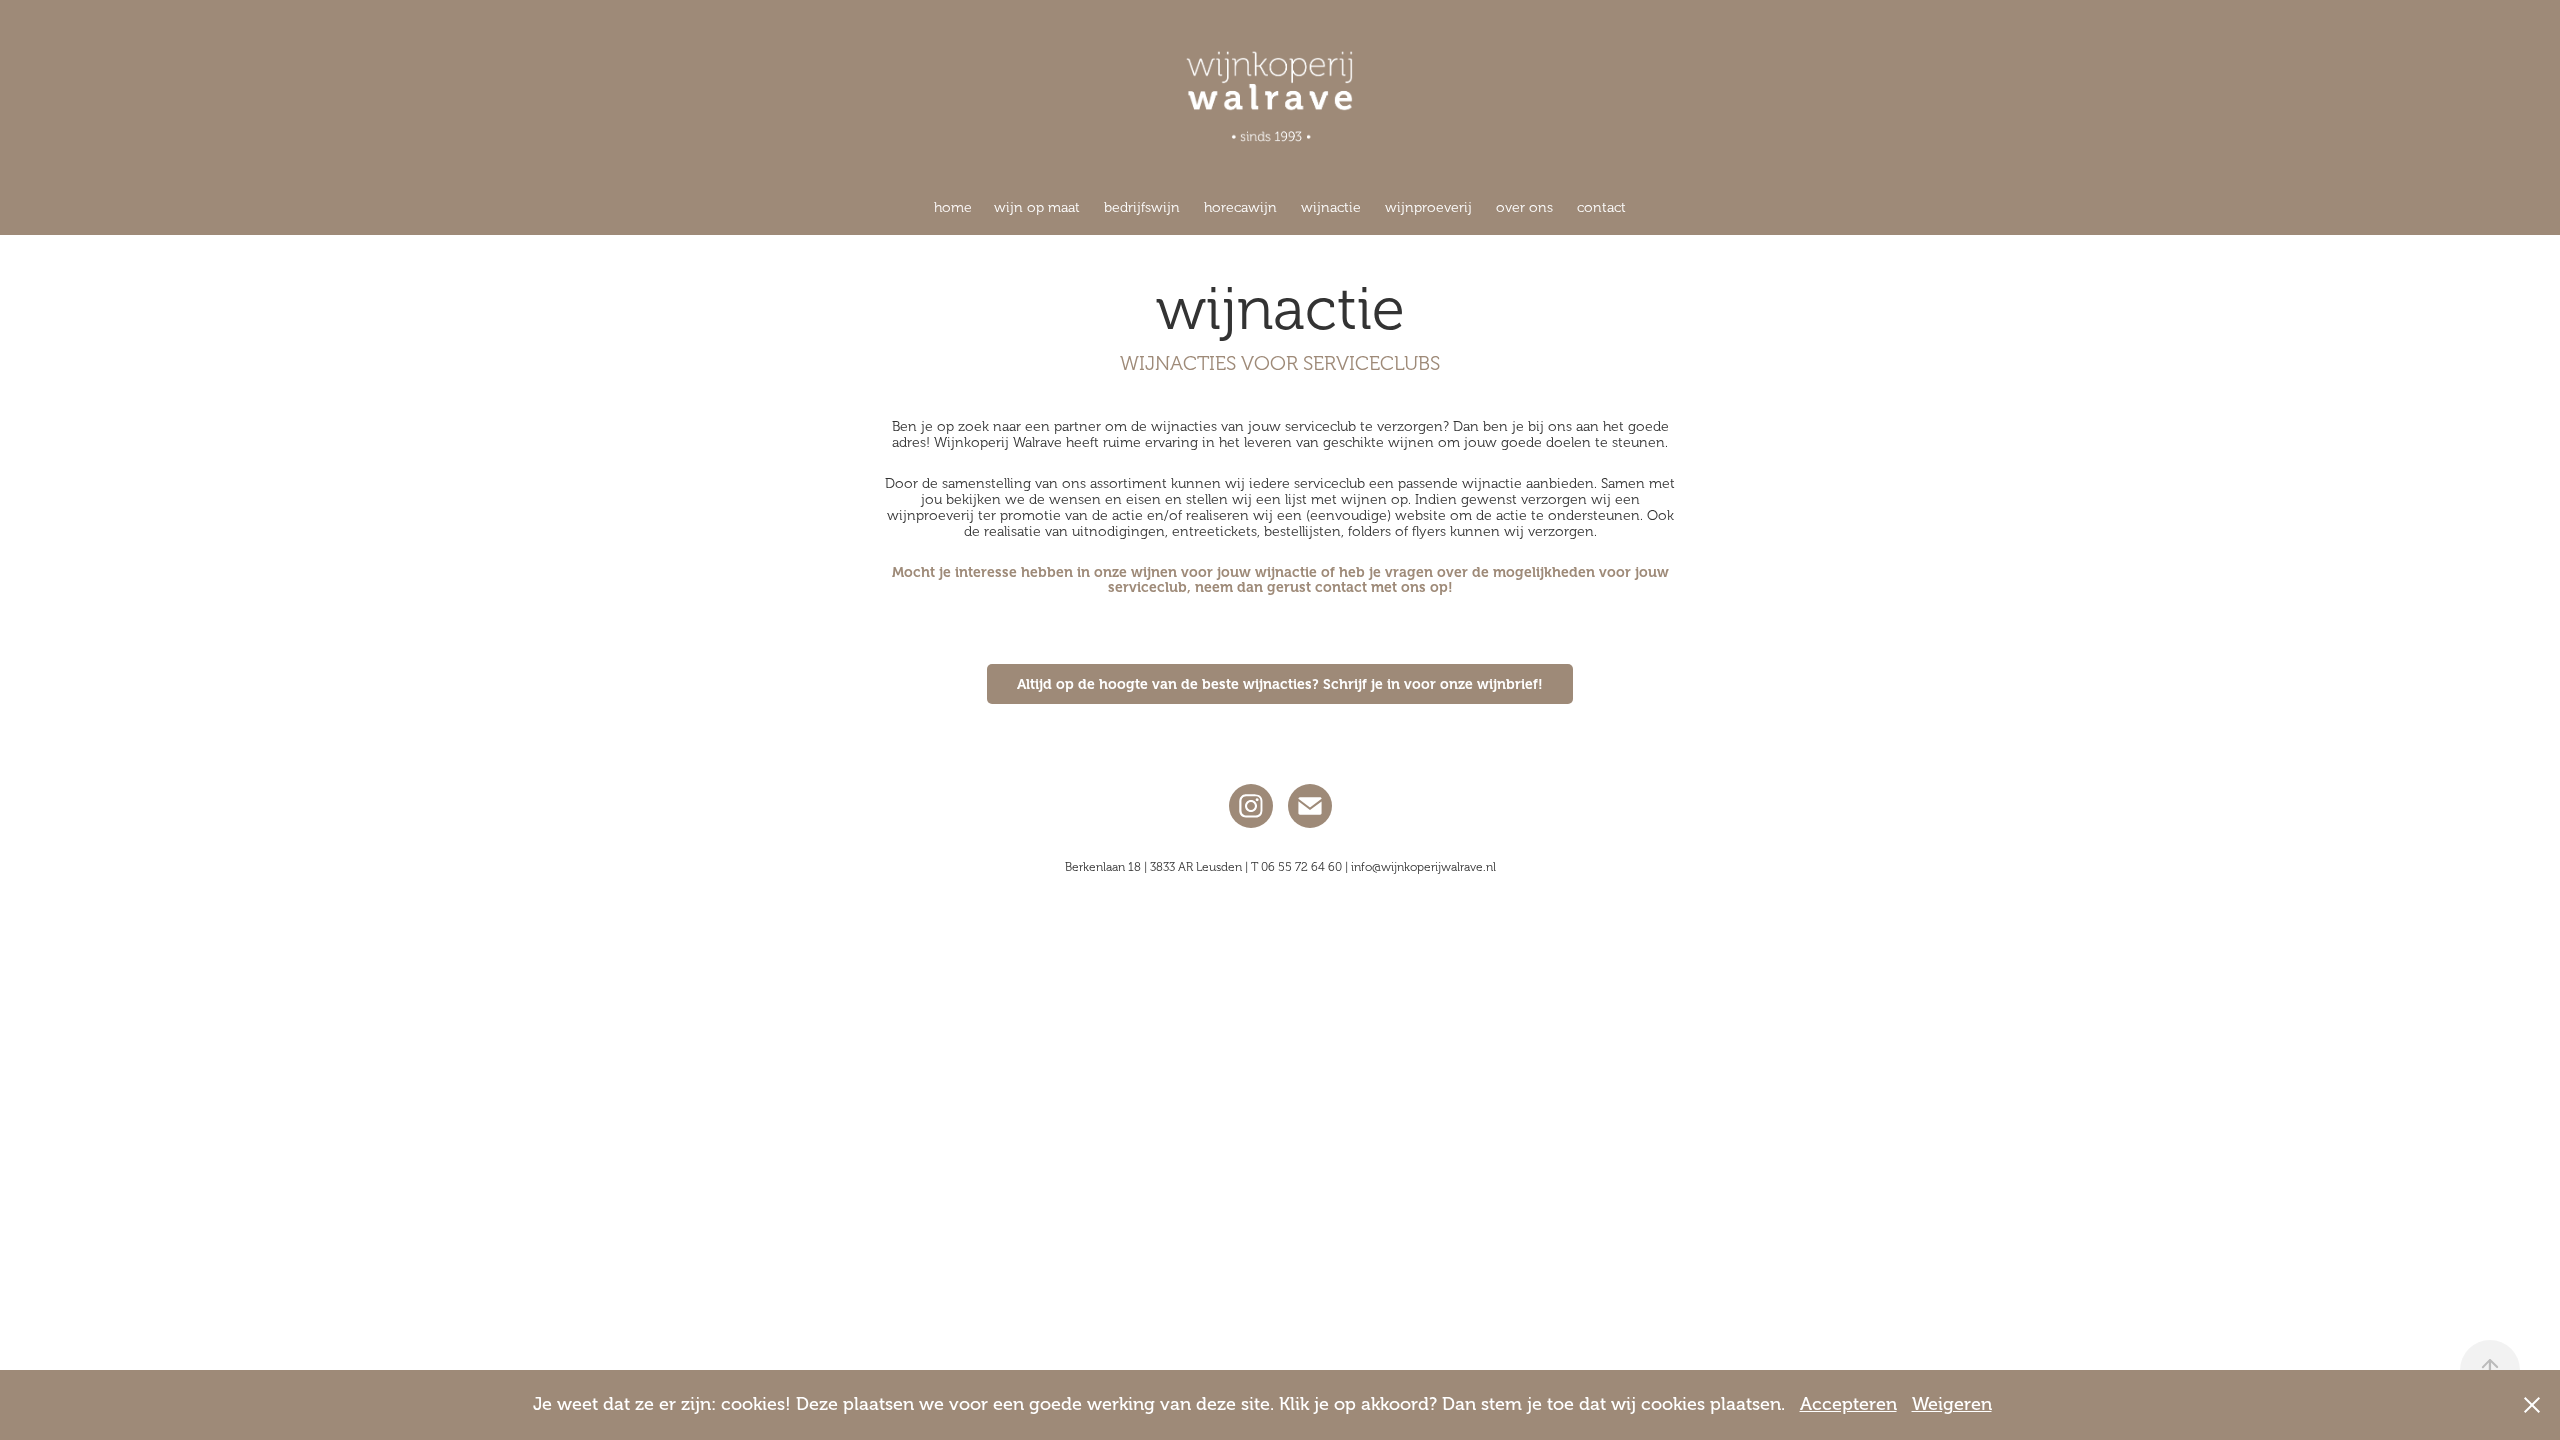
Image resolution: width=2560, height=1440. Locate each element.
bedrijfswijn (1142, 207)
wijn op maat (1037, 207)
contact (1601, 207)
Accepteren (1848, 1404)
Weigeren (1952, 1404)
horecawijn (1240, 207)
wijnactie (1331, 207)
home (953, 207)
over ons (1524, 207)
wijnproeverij (1428, 207)
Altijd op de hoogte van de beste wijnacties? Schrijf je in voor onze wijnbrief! (1280, 684)
